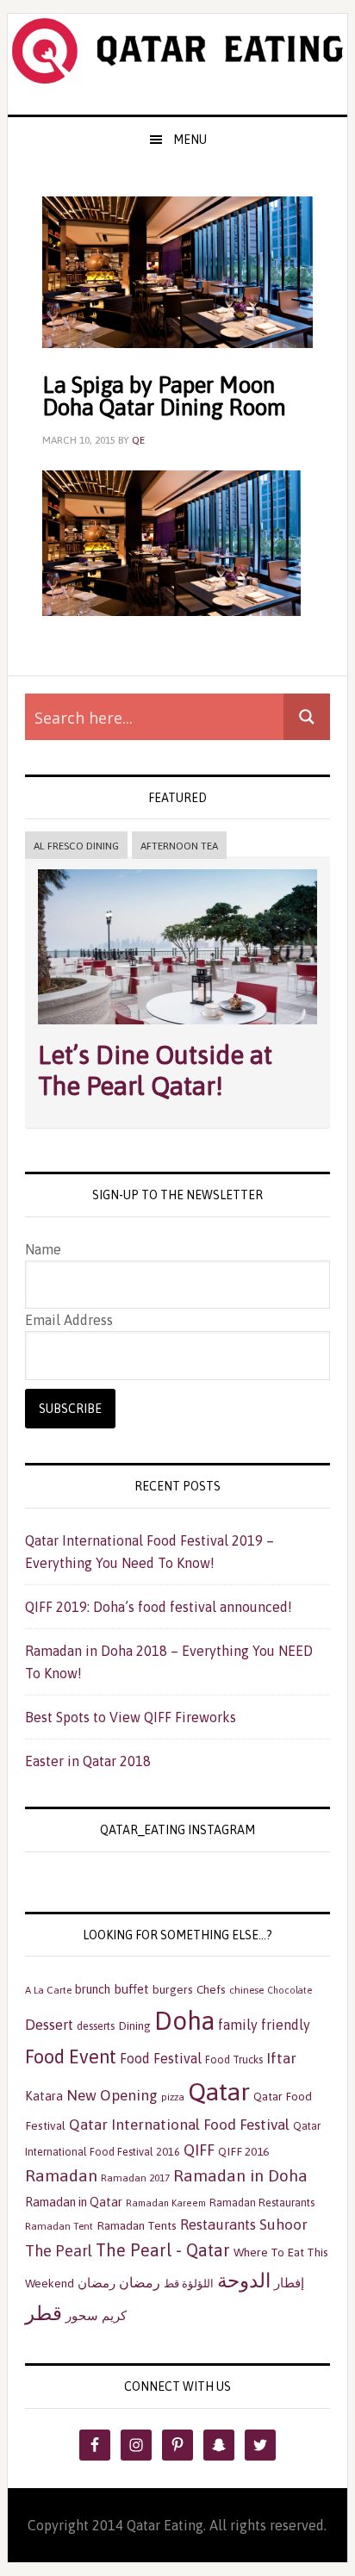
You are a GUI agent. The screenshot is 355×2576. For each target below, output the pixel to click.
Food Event (71, 2057)
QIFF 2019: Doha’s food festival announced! (159, 1607)
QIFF (199, 2150)
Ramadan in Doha (240, 2175)
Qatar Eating (177, 64)
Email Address (69, 1320)
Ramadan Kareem (166, 2203)
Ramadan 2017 (135, 2178)
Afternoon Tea (179, 846)
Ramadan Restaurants (262, 2203)
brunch (93, 1989)
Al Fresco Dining (76, 846)
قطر (44, 2313)
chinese (246, 1990)
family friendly (264, 2025)
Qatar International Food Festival (179, 2125)
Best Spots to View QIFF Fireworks (131, 1717)
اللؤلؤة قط (189, 2284)
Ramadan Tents (137, 2225)
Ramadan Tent (59, 2226)
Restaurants (218, 2224)
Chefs (211, 1989)
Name (43, 1249)
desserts (96, 2026)
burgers (173, 1989)
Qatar (219, 2091)
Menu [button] (190, 140)
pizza (173, 2097)
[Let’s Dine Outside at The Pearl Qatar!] (177, 1028)
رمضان (140, 2282)
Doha (184, 2021)
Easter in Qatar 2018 (88, 1761)
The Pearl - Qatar (163, 2250)
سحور (82, 2315)
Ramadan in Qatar (74, 2202)
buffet (131, 1989)
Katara (44, 2096)
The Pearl (59, 2251)
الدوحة (244, 2280)
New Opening (112, 2095)
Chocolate (290, 1990)
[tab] (76, 846)
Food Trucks (234, 2060)
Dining (134, 2025)
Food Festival (161, 2058)
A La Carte (48, 1990)
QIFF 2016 (243, 2151)
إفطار (289, 2283)
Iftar (281, 2058)
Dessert (49, 2025)
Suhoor (283, 2224)
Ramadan (61, 2175)
